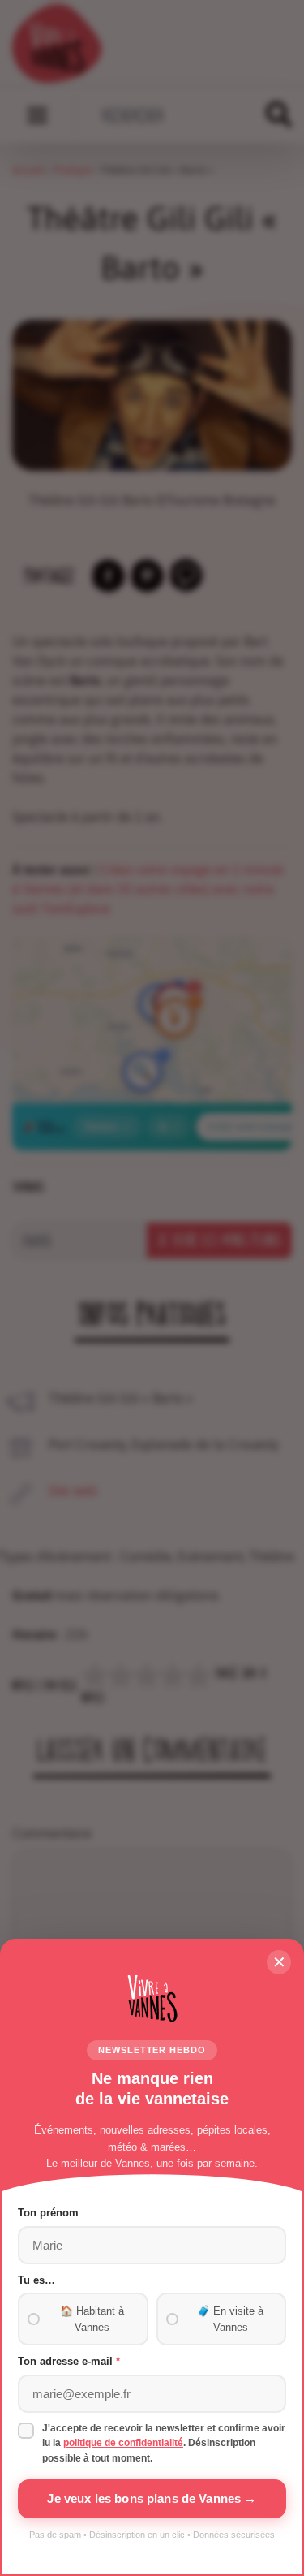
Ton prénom (48, 2213)
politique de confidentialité (123, 2443)
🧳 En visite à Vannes (230, 2319)
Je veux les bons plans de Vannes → (152, 2498)
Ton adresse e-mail (69, 2361)
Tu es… (36, 2280)
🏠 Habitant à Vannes (92, 2319)
